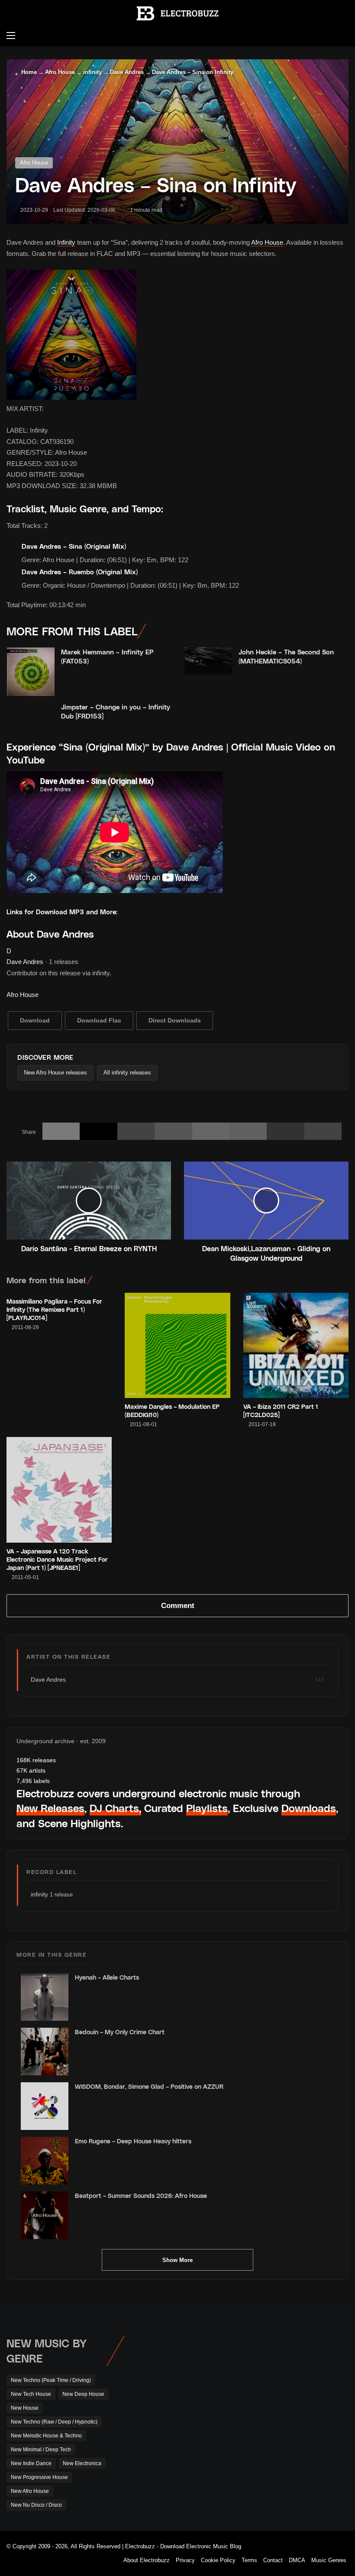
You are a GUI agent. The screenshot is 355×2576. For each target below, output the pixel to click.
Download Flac (99, 1020)
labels (33, 1781)
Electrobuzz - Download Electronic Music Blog (183, 2546)
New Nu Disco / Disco (36, 2505)
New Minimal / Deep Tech (41, 2450)
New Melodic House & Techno (46, 2436)
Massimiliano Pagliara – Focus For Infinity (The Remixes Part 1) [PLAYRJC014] (54, 1309)
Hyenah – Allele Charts (107, 1977)
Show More (177, 2260)
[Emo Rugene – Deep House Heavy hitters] (45, 2161)
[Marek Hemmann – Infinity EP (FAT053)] (31, 672)
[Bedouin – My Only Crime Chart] (45, 2052)
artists (31, 1770)
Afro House (60, 72)
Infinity (66, 242)
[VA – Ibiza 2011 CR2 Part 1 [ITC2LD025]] (296, 1345)
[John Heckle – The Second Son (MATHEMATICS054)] (208, 661)
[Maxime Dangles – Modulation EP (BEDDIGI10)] (177, 1345)
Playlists (207, 1808)
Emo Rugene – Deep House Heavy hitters (133, 2141)
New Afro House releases (55, 1073)
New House (25, 2408)
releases (36, 1760)
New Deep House (83, 2394)
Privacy (185, 2560)
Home (28, 72)
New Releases (50, 1808)
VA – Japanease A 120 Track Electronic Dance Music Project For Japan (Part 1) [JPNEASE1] (57, 1559)
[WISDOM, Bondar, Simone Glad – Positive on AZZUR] (45, 2106)
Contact (273, 2560)
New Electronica (82, 2463)
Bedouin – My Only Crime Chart (120, 2032)
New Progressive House (39, 2477)
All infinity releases (127, 1073)
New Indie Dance (31, 2463)
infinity (92, 72)
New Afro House (30, 2491)
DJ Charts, (115, 1808)
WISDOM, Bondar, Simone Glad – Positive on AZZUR (149, 2086)
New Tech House (31, 2394)
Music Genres (329, 2560)
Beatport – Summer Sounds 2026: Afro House (141, 2196)
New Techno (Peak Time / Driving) (51, 2380)
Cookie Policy (218, 2560)
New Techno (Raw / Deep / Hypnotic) (54, 2422)
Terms (249, 2560)
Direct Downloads (175, 1020)
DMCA (297, 2560)
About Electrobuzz (147, 2560)
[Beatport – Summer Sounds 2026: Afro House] (45, 2215)
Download (35, 1020)
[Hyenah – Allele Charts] (45, 1997)
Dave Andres (127, 72)
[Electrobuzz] (177, 13)
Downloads (309, 1808)
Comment (178, 1606)
